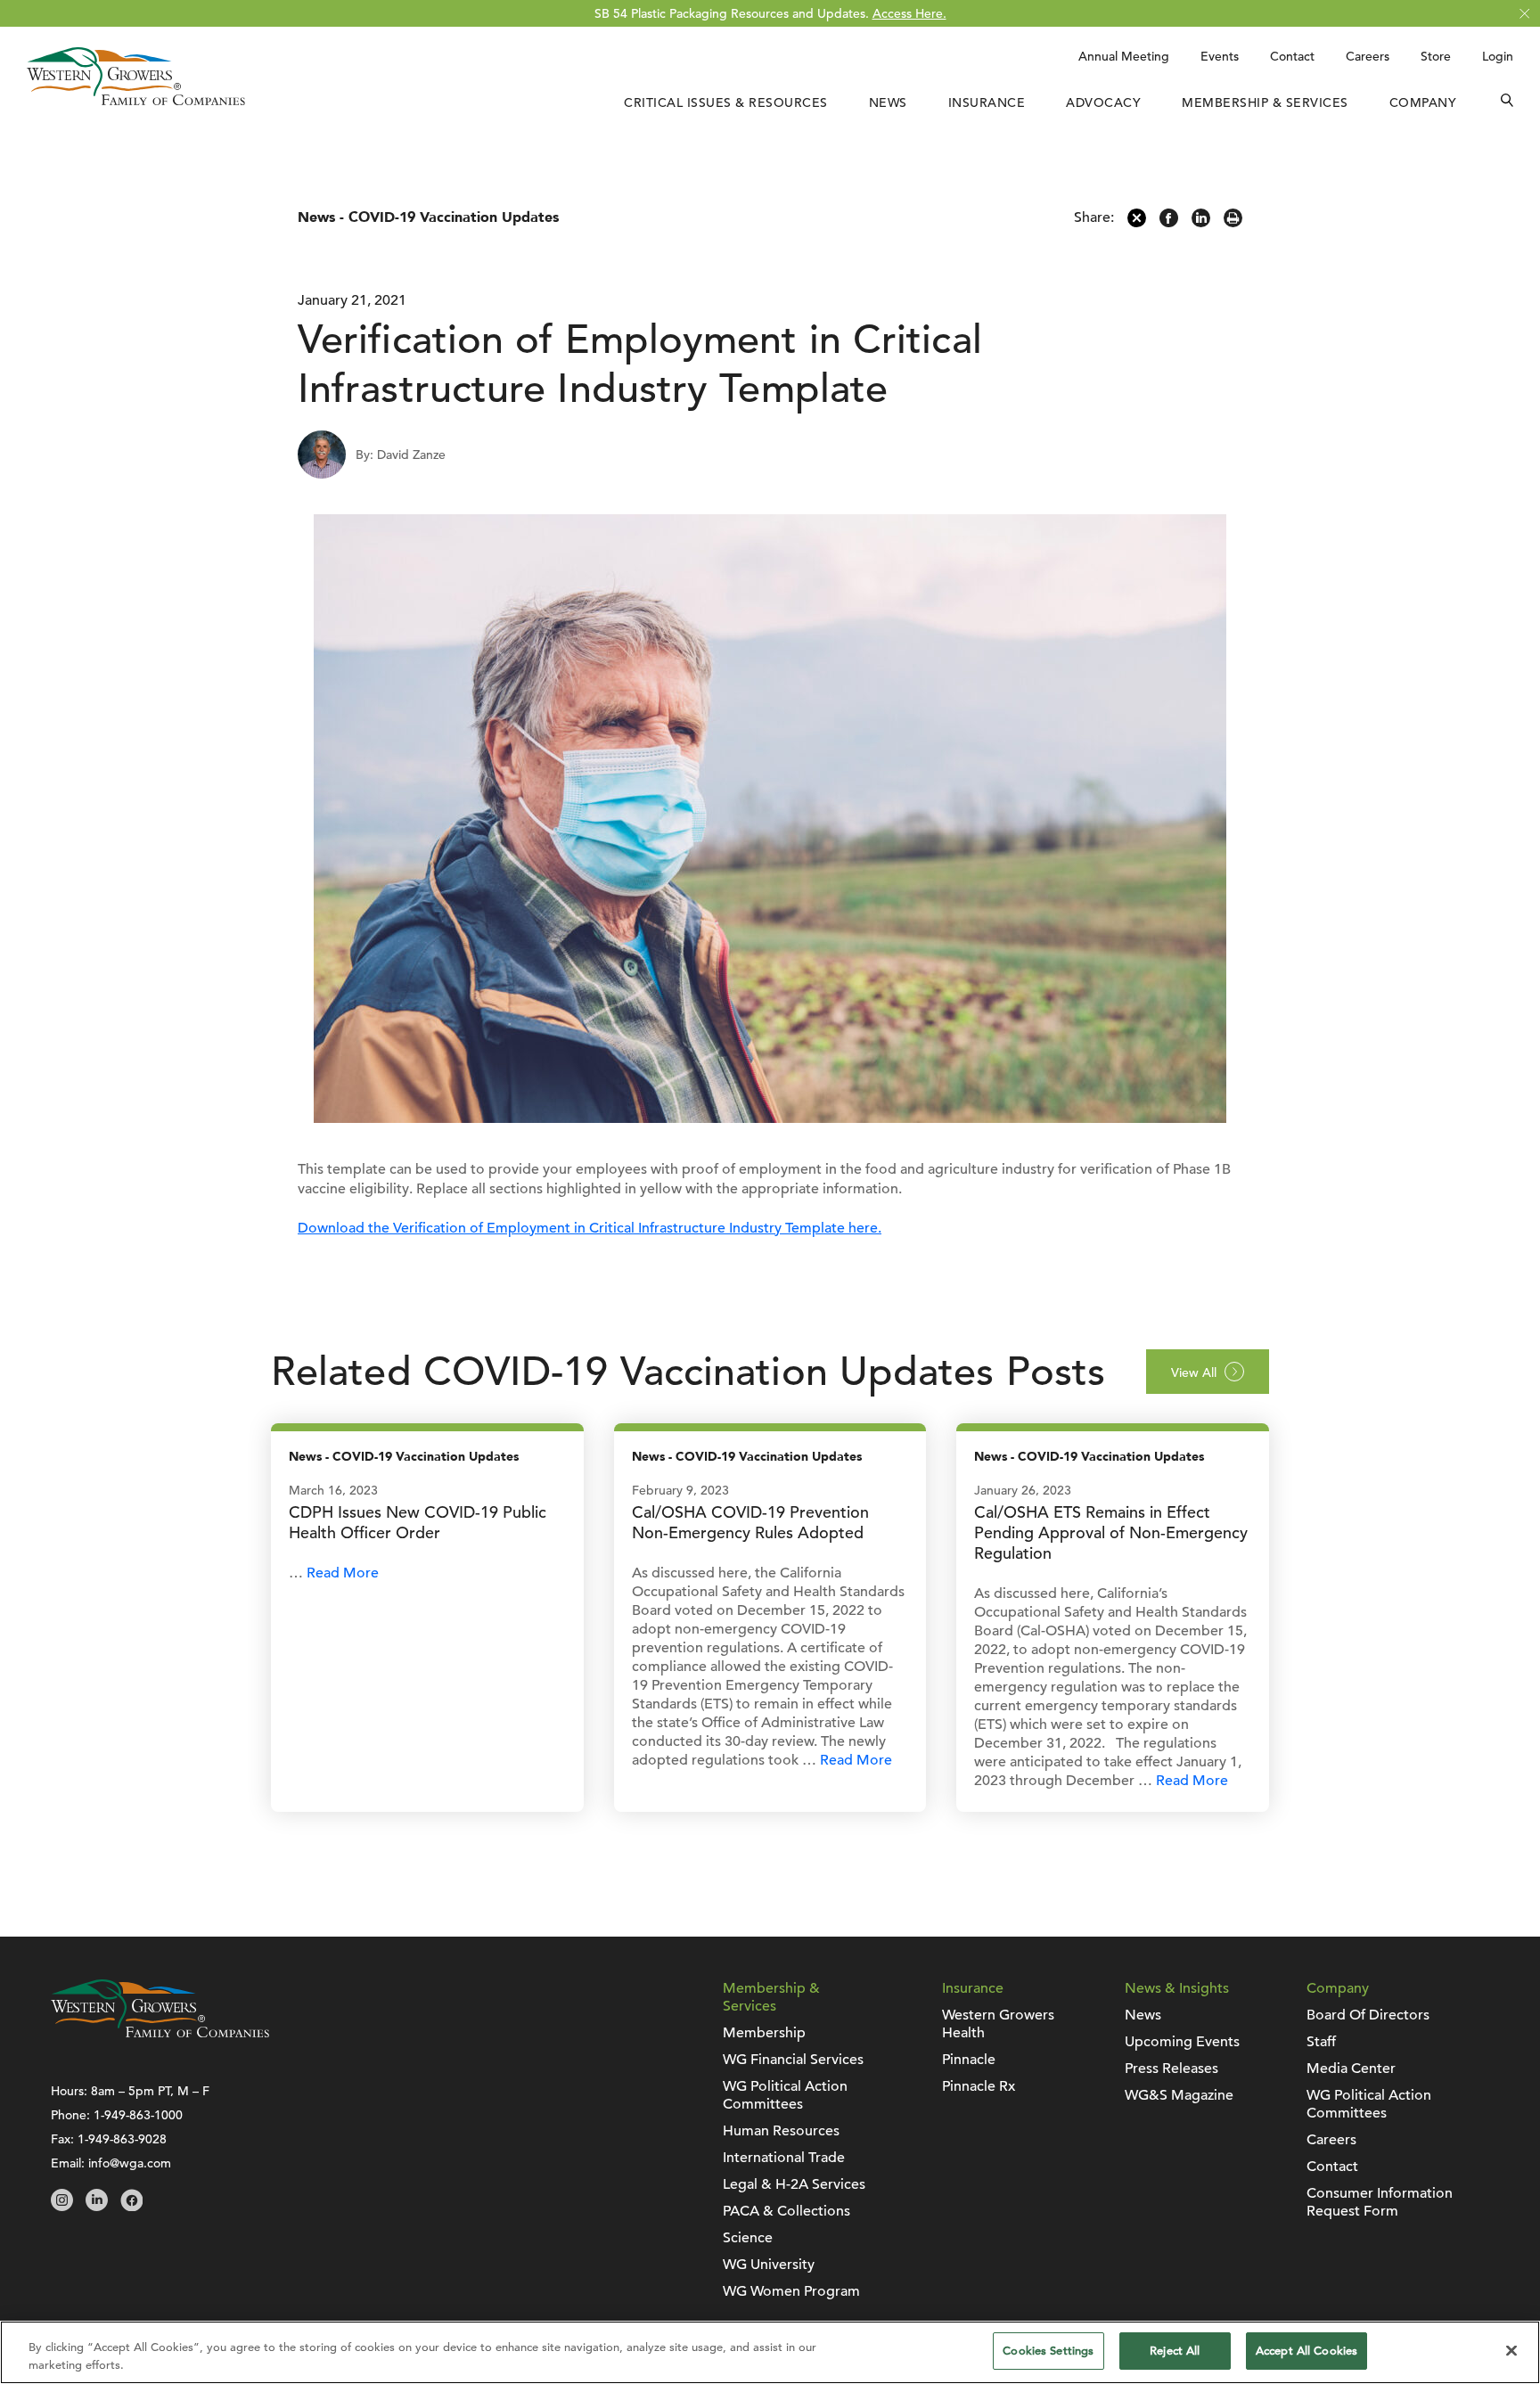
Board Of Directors (1368, 2015)
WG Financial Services (793, 2060)
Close (1524, 14)
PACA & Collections (786, 2211)
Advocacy (1103, 102)
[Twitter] (1137, 223)
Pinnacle (969, 2060)
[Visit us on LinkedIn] (97, 2207)
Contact (1292, 56)
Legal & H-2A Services (794, 2184)
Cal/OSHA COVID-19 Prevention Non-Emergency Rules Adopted (750, 1522)
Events (1220, 56)
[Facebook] (1169, 223)
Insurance (987, 102)
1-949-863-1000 (138, 2115)
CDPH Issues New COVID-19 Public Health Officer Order (418, 1522)
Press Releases (1171, 2069)
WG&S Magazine (1179, 2095)
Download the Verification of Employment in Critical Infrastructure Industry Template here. (590, 1228)
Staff (1321, 2042)
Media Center (1351, 2069)
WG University (769, 2265)
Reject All (1175, 2351)
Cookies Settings (1048, 2351)
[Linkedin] (1201, 223)
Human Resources (781, 2131)
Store (1436, 56)
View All (1194, 1372)
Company (1423, 102)
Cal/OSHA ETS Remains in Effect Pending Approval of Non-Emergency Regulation (1111, 1532)
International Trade (784, 2158)
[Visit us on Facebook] (131, 2207)
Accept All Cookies (1307, 2351)
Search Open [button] (1507, 102)
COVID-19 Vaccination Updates (454, 217)
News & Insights (1177, 1988)
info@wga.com (130, 2163)
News (888, 102)
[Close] (1511, 2350)
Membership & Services (1265, 102)
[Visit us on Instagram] (62, 2207)
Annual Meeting (1124, 56)
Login (1498, 56)
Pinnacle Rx (979, 2086)
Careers (1368, 56)
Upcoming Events (1182, 2042)
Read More (343, 1573)
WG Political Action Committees (785, 2095)
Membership (764, 2033)
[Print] (1233, 223)
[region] (770, 2352)
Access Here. (909, 13)
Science (748, 2238)
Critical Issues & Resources (726, 102)
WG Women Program (791, 2291)
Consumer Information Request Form (1380, 2202)
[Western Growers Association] (136, 101)
